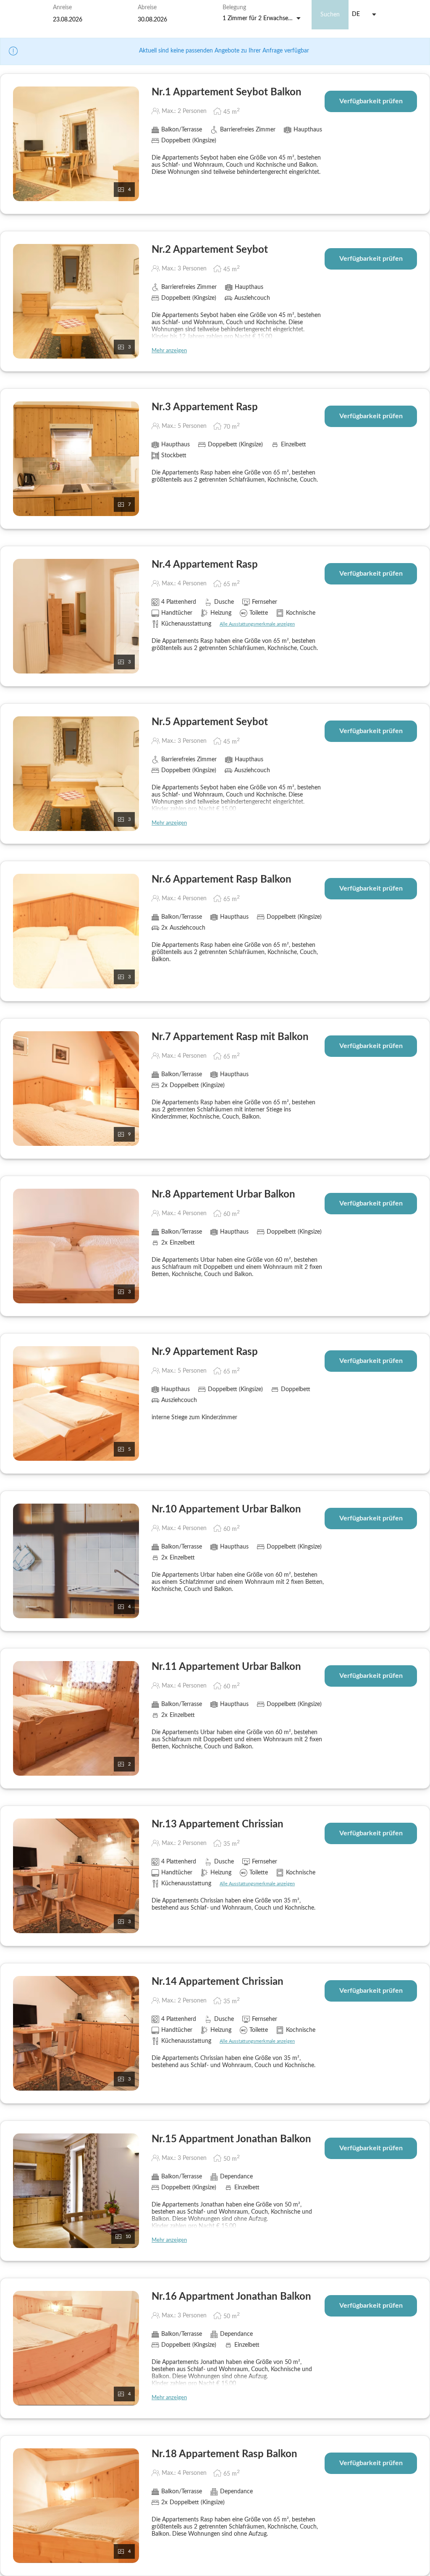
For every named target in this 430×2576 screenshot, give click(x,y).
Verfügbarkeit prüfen (371, 101)
